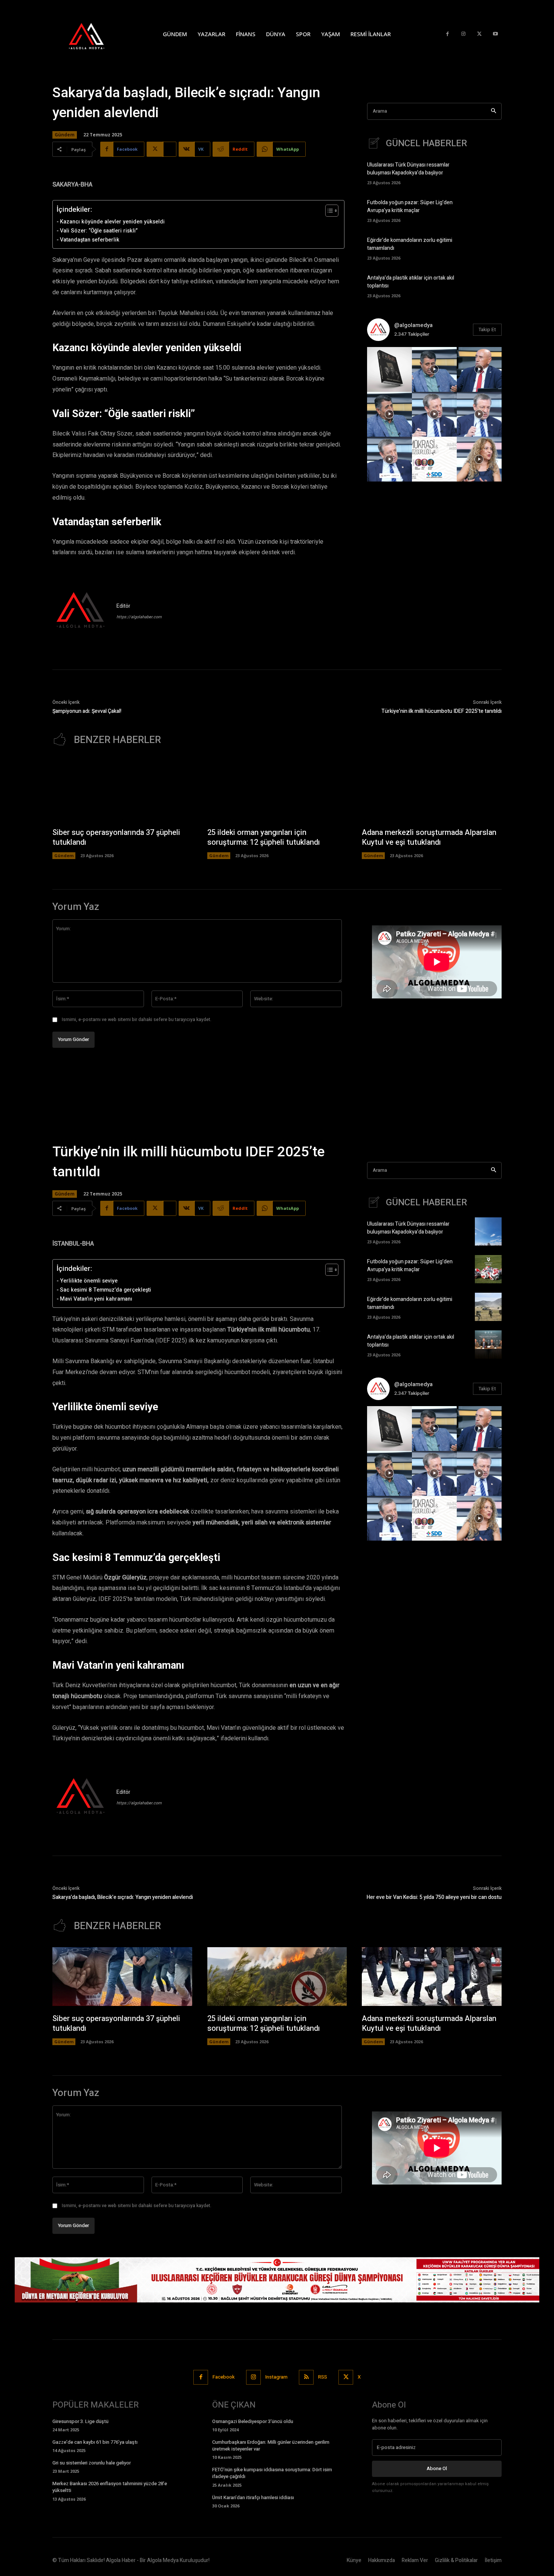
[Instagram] (463, 34)
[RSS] (306, 2377)
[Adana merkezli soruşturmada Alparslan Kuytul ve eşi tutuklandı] (432, 790)
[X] (480, 34)
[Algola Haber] (94, 34)
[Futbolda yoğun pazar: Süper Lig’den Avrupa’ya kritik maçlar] (488, 210)
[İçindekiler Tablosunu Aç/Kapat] (328, 211)
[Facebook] (448, 34)
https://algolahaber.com (139, 617)
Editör (123, 606)
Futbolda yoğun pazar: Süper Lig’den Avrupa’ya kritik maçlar (410, 206)
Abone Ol (437, 2468)
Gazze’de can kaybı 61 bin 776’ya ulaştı (95, 2442)
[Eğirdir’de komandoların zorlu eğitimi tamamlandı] (488, 248)
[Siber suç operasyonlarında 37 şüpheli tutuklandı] (122, 790)
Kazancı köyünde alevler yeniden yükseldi (112, 222)
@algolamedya (413, 325)
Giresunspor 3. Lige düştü (80, 2421)
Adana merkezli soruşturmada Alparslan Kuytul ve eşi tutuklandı (429, 837)
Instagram (276, 2377)
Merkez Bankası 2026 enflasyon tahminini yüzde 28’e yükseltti (110, 2487)
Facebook (224, 2377)
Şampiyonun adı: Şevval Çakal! (87, 711)
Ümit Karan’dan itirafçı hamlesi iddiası (253, 2497)
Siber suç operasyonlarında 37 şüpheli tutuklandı (116, 837)
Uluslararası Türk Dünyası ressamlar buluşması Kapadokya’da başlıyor (408, 169)
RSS (323, 2377)
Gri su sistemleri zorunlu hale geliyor (92, 2463)
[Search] (494, 111)
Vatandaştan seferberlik (90, 240)
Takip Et (487, 329)
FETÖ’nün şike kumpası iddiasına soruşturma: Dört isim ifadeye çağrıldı (272, 2473)
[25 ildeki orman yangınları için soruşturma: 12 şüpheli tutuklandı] (277, 790)
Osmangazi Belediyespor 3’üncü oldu (253, 2421)
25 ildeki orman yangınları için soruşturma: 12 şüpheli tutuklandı (264, 837)
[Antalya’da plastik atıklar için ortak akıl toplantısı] (488, 285)
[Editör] (81, 611)
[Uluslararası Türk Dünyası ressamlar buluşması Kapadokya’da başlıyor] (488, 172)
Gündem (65, 135)
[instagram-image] (389, 369)
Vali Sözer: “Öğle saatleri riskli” (99, 231)
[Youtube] (495, 34)
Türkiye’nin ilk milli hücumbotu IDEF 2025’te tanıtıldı (442, 711)
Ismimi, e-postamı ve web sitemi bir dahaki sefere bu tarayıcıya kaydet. (137, 1020)
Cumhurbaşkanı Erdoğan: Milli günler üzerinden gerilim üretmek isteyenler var (271, 2445)
